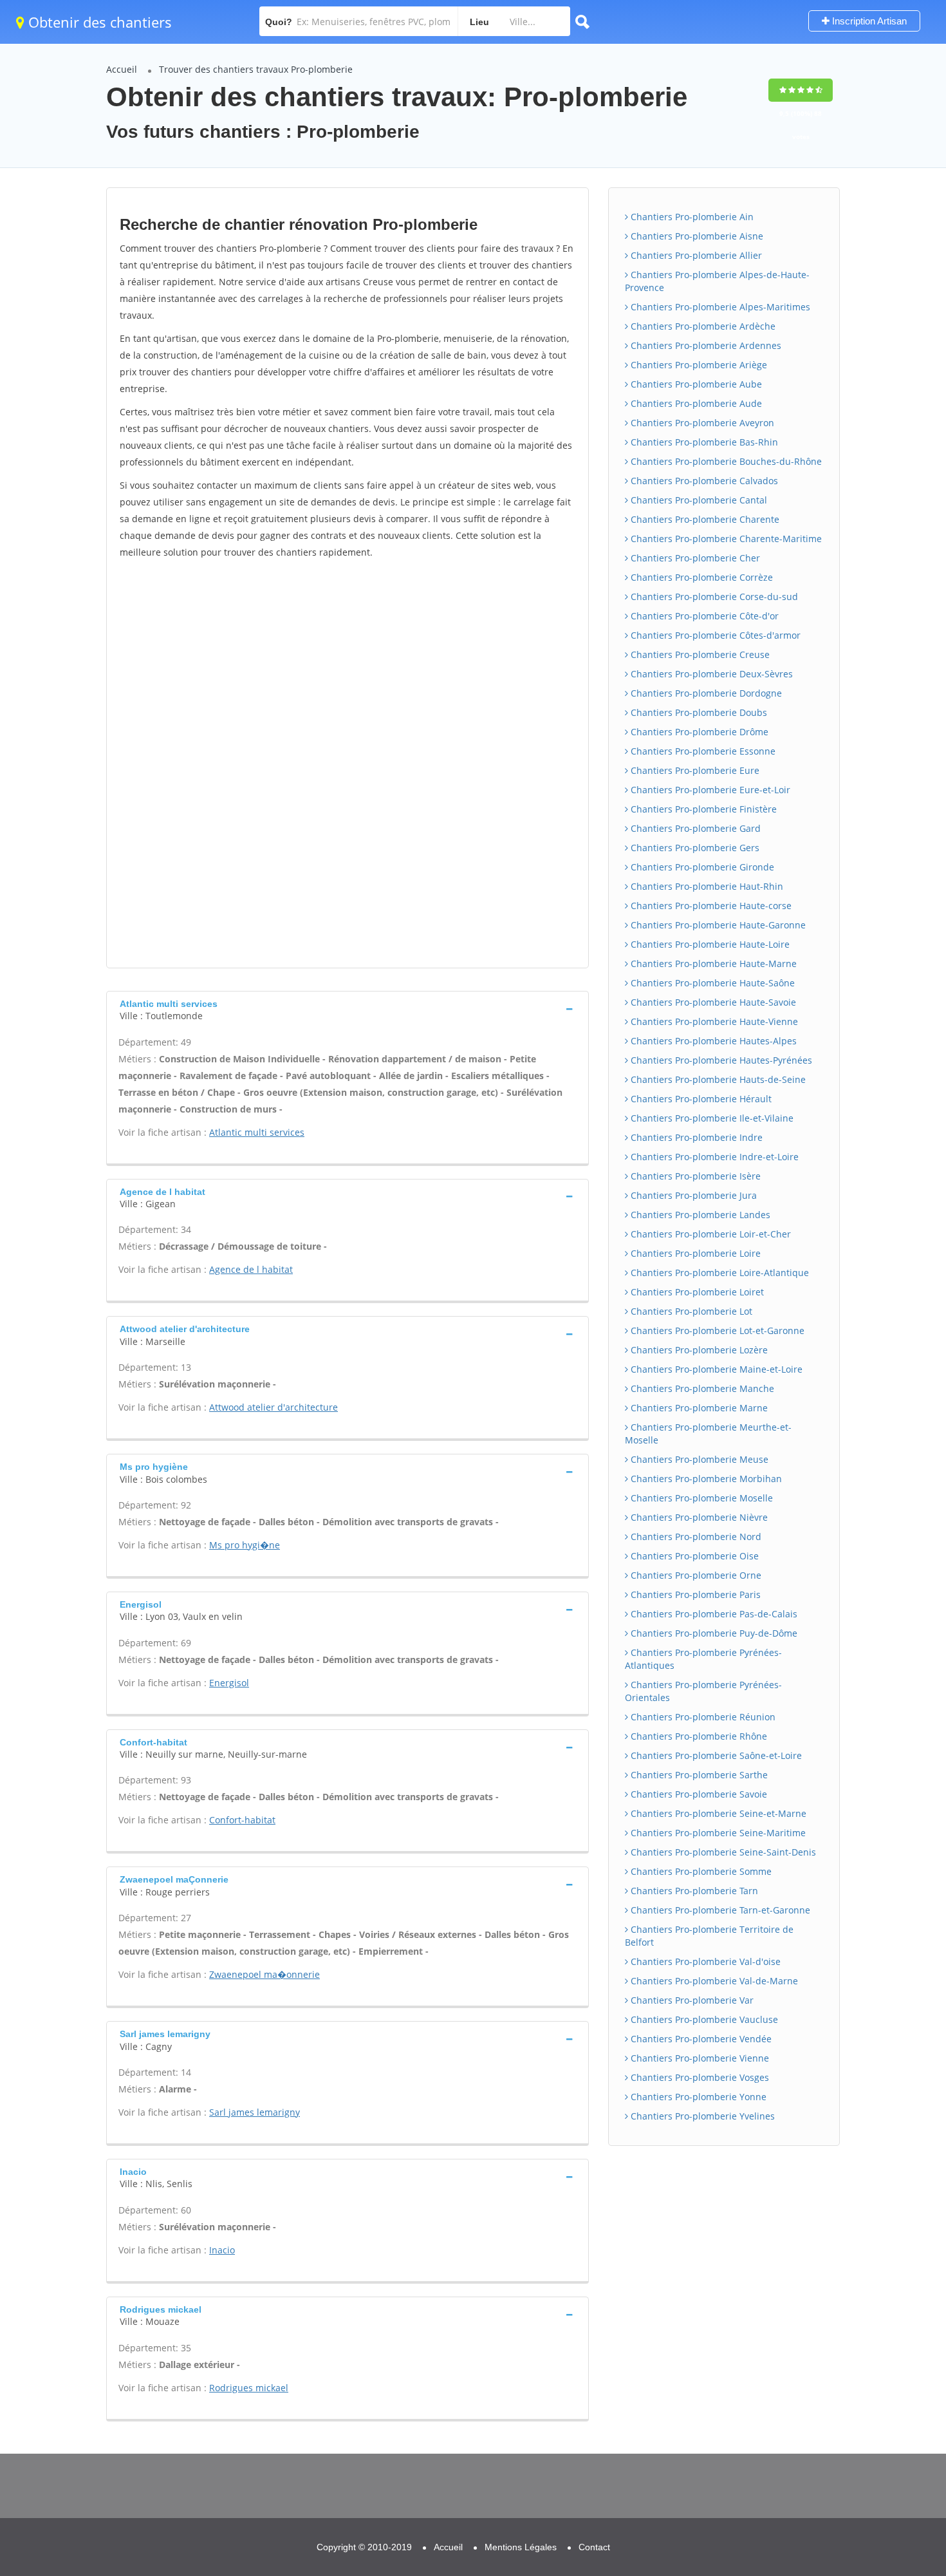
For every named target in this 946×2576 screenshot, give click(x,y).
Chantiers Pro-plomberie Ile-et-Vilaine (711, 1118)
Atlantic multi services (257, 1132)
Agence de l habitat (251, 1269)
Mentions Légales (521, 2547)
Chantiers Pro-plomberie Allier (695, 255)
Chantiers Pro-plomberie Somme (700, 1871)
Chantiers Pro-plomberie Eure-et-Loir (709, 790)
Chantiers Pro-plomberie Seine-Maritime (717, 1833)
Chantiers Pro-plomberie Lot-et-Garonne (716, 1330)
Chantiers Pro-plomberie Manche (701, 1388)
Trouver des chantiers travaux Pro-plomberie (256, 69)
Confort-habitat (242, 1820)
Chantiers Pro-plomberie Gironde (701, 867)
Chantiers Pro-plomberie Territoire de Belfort (709, 1936)
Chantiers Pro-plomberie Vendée (700, 2039)
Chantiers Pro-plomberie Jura (692, 1195)
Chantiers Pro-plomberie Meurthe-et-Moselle (708, 1434)
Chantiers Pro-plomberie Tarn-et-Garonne (719, 1910)
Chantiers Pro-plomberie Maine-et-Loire (715, 1369)
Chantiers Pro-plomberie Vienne (699, 2058)
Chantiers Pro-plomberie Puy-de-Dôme (713, 1633)
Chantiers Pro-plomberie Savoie (698, 1794)
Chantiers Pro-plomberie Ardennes (705, 345)
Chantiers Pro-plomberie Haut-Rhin (706, 886)
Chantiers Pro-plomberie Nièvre (698, 1517)
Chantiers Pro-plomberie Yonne (697, 2097)
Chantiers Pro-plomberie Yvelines (701, 2116)
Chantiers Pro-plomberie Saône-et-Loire (715, 1755)
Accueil (122, 69)
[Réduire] (870, 2393)
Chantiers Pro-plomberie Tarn (693, 1891)
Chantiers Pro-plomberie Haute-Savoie (712, 1002)
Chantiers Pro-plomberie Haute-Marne (712, 964)
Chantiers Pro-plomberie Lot (690, 1311)
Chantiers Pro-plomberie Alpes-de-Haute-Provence (717, 281)
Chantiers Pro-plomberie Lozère (698, 1350)
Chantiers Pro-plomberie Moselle (700, 1498)
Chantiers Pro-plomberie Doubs (698, 712)
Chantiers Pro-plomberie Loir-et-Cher (709, 1234)
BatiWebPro (824, 2509)
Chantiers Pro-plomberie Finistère (702, 809)
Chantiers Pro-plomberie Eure (694, 770)
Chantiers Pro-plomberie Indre (695, 1137)
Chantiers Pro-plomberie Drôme (698, 732)
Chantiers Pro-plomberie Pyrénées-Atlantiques (703, 1659)
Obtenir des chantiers (98, 22)
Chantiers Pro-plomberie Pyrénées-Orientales (703, 1691)
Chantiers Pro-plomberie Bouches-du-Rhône (725, 461)
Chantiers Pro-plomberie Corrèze (700, 577)
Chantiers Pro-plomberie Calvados (703, 481)
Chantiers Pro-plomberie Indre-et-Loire (713, 1157)
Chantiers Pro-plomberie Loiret (696, 1292)
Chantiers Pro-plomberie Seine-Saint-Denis (722, 1852)
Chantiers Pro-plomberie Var (691, 2000)
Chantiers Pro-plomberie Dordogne (705, 693)
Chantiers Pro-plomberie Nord (695, 1537)
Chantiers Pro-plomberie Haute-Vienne (713, 1021)
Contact (594, 2547)
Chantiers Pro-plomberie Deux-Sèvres (710, 674)
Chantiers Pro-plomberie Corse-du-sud (713, 597)
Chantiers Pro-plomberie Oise (693, 1556)
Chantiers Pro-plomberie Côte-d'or (703, 616)
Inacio (222, 2250)
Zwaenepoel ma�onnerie (264, 1974)
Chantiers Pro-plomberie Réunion (702, 1717)
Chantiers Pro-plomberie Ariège (698, 365)
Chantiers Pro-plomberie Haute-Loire (709, 944)
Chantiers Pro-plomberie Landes (699, 1215)
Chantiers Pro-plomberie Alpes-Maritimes (719, 307)
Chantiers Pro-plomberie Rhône (698, 1736)
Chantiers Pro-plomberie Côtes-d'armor (714, 635)
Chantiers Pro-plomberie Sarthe (698, 1775)
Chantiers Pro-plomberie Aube (695, 384)
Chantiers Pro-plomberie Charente (704, 519)
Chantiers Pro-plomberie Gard (694, 828)
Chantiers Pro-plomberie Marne (698, 1408)
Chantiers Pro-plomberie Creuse (699, 654)
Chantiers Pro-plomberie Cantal (698, 500)
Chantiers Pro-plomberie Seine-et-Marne (717, 1813)
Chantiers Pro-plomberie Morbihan (705, 1479)
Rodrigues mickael (249, 2388)
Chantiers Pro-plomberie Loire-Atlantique (719, 1273)
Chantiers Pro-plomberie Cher (694, 558)
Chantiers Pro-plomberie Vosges (699, 2077)
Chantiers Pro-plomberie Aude (695, 403)
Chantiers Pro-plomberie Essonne (702, 751)
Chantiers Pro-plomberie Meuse (698, 1459)
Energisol (229, 1683)
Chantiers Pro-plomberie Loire (694, 1253)
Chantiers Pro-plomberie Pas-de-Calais (713, 1614)
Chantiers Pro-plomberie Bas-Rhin (703, 442)
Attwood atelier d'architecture (274, 1407)
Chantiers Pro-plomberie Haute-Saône (711, 983)
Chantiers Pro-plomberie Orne (695, 1575)
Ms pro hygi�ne (245, 1545)
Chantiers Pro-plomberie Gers (694, 848)
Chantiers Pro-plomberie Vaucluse (703, 2019)
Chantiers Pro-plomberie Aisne (696, 236)
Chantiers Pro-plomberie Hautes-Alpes (712, 1041)
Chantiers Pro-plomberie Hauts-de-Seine (717, 1079)
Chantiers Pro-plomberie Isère (694, 1176)
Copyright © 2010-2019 (364, 2547)
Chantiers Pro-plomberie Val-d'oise (704, 1961)
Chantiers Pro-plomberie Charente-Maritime (725, 539)
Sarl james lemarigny (255, 2112)
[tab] (348, 1009)
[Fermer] (894, 2393)
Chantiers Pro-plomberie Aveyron (701, 423)
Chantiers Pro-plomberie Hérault (700, 1099)
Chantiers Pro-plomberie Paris (694, 1594)
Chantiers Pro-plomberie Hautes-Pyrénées (720, 1060)
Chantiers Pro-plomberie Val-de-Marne (713, 1981)
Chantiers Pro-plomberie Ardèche (702, 326)
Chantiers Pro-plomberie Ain (691, 217)
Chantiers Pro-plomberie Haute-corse (710, 906)
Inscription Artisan (868, 21)
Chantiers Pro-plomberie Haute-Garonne (717, 925)
